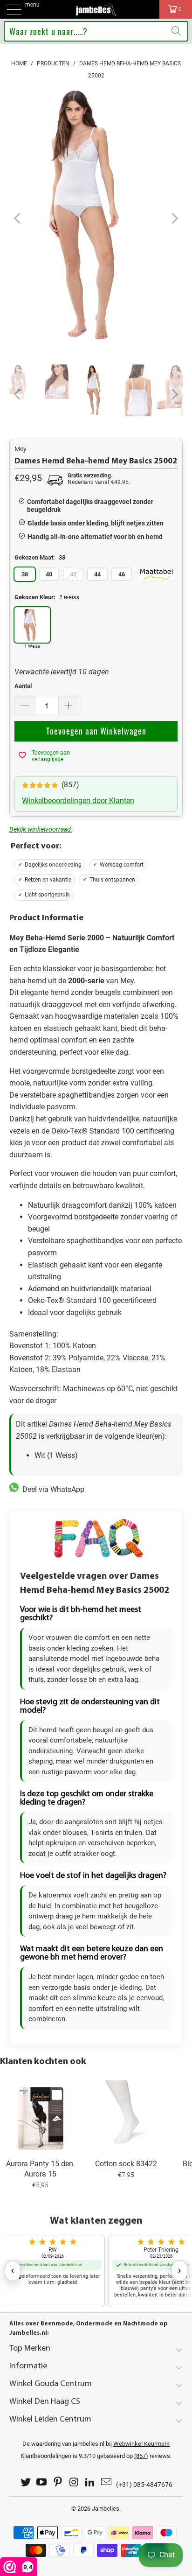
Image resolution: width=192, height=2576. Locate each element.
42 (73, 574)
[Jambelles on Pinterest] (58, 2482)
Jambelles (106, 2509)
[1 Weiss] (32, 625)
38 (25, 574)
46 (122, 574)
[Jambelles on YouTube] (42, 2482)
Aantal (23, 686)
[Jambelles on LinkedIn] (90, 2482)
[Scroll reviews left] (13, 2271)
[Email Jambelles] (107, 2482)
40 (49, 574)
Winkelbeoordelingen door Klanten (78, 801)
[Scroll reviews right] (179, 2271)
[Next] (174, 218)
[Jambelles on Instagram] (75, 2482)
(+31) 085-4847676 (144, 2485)
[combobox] (96, 31)
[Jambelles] (96, 9)
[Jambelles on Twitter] (26, 2482)
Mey (21, 449)
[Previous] (18, 218)
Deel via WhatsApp (51, 1489)
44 (97, 574)
